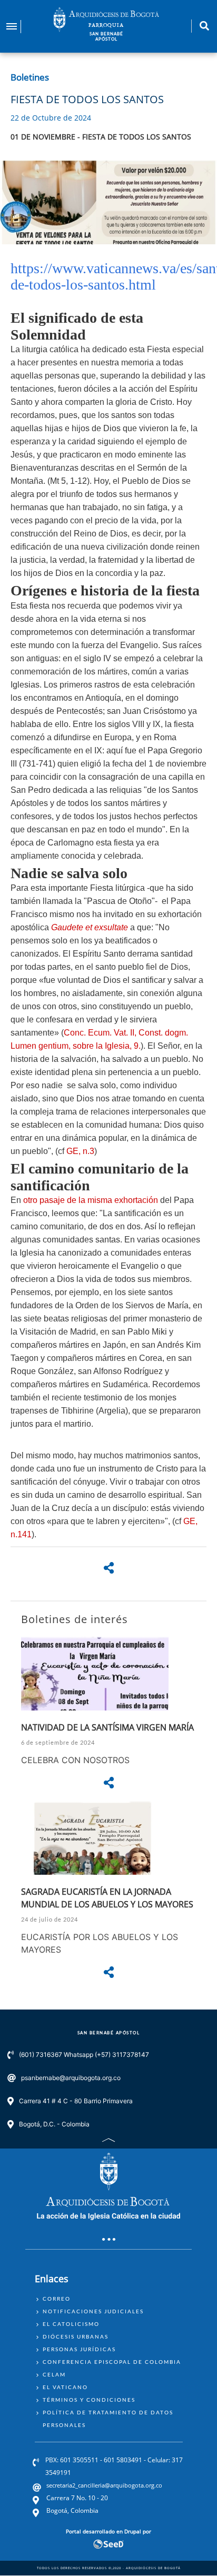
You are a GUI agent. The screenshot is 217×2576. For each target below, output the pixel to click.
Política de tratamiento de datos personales (108, 2419)
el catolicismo (71, 2324)
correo (57, 2299)
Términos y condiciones (89, 2400)
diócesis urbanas (76, 2336)
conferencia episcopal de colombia (112, 2362)
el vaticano (65, 2387)
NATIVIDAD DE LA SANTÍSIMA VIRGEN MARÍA (107, 1727)
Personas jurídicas (79, 2349)
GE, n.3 (80, 1151)
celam (54, 2374)
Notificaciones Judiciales (93, 2311)
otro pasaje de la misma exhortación (91, 1200)
